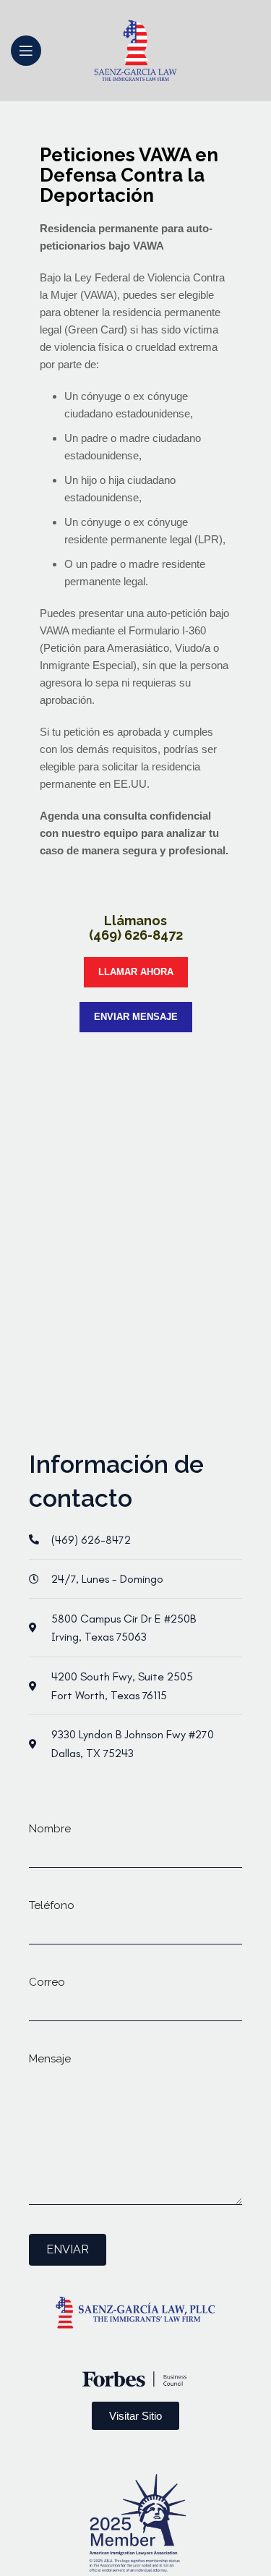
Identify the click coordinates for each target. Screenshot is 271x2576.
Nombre (50, 1829)
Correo (47, 1982)
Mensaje (50, 2059)
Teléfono (52, 1905)
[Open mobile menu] (26, 51)
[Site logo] (135, 50)
